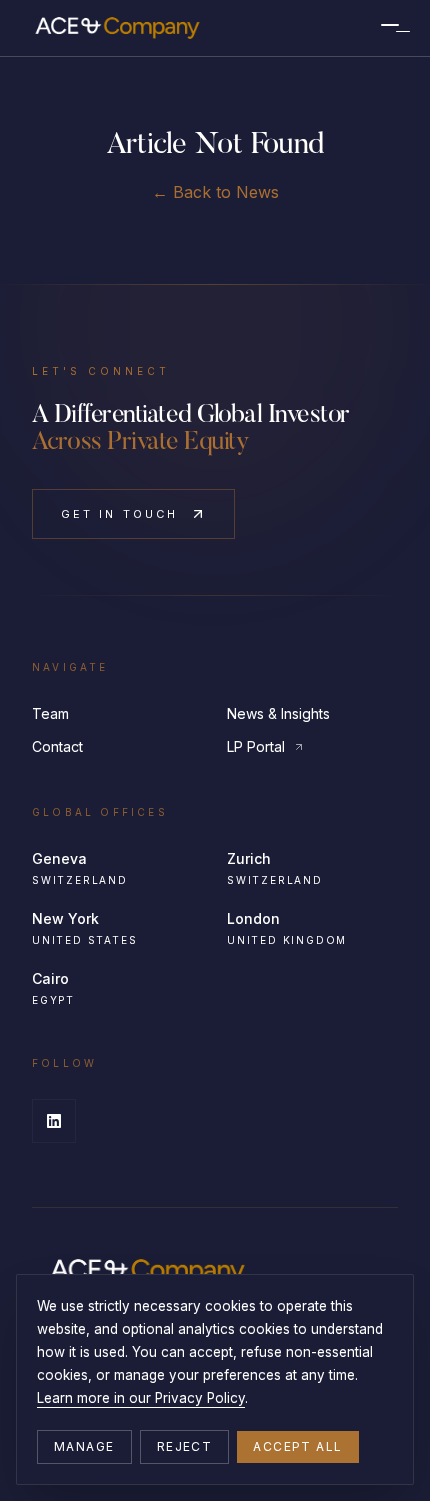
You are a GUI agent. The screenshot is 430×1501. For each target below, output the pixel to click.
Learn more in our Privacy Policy (141, 1398)
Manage (84, 1446)
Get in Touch (119, 514)
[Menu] (390, 28)
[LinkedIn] (54, 1121)
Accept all (297, 1446)
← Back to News (215, 192)
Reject (185, 1446)
